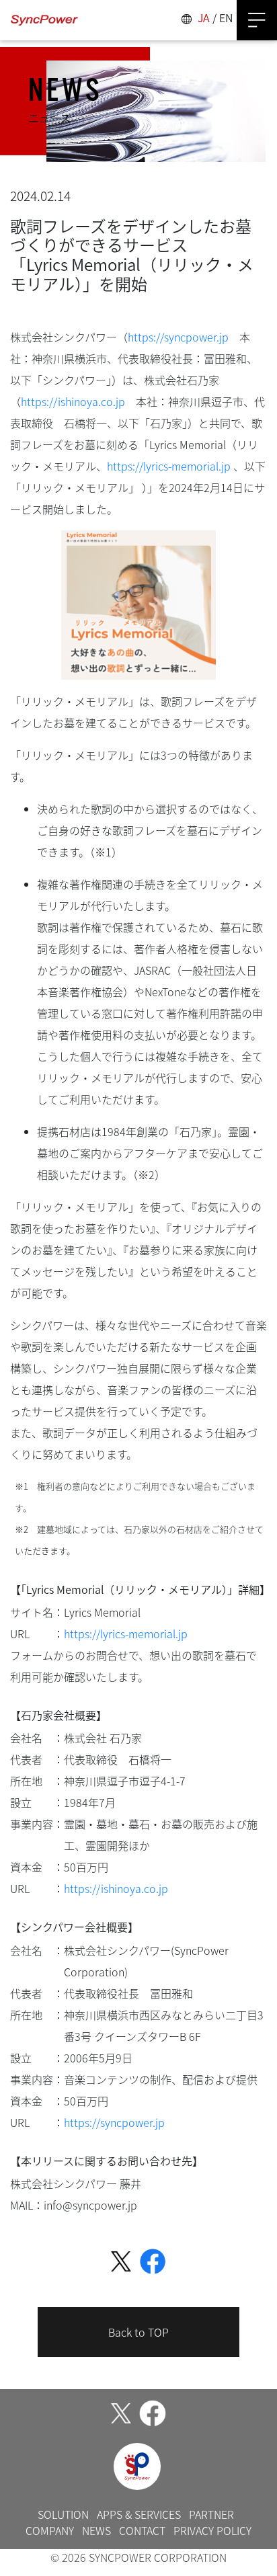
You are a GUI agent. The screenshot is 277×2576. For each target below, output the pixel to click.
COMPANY (50, 2530)
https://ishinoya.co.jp (73, 401)
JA (204, 17)
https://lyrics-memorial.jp (169, 466)
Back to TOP (138, 2332)
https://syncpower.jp (178, 337)
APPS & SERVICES (139, 2514)
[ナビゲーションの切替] (257, 20)
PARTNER (211, 2514)
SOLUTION (63, 2514)
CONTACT (142, 2530)
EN (226, 17)
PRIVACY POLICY (212, 2530)
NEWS (96, 2530)
